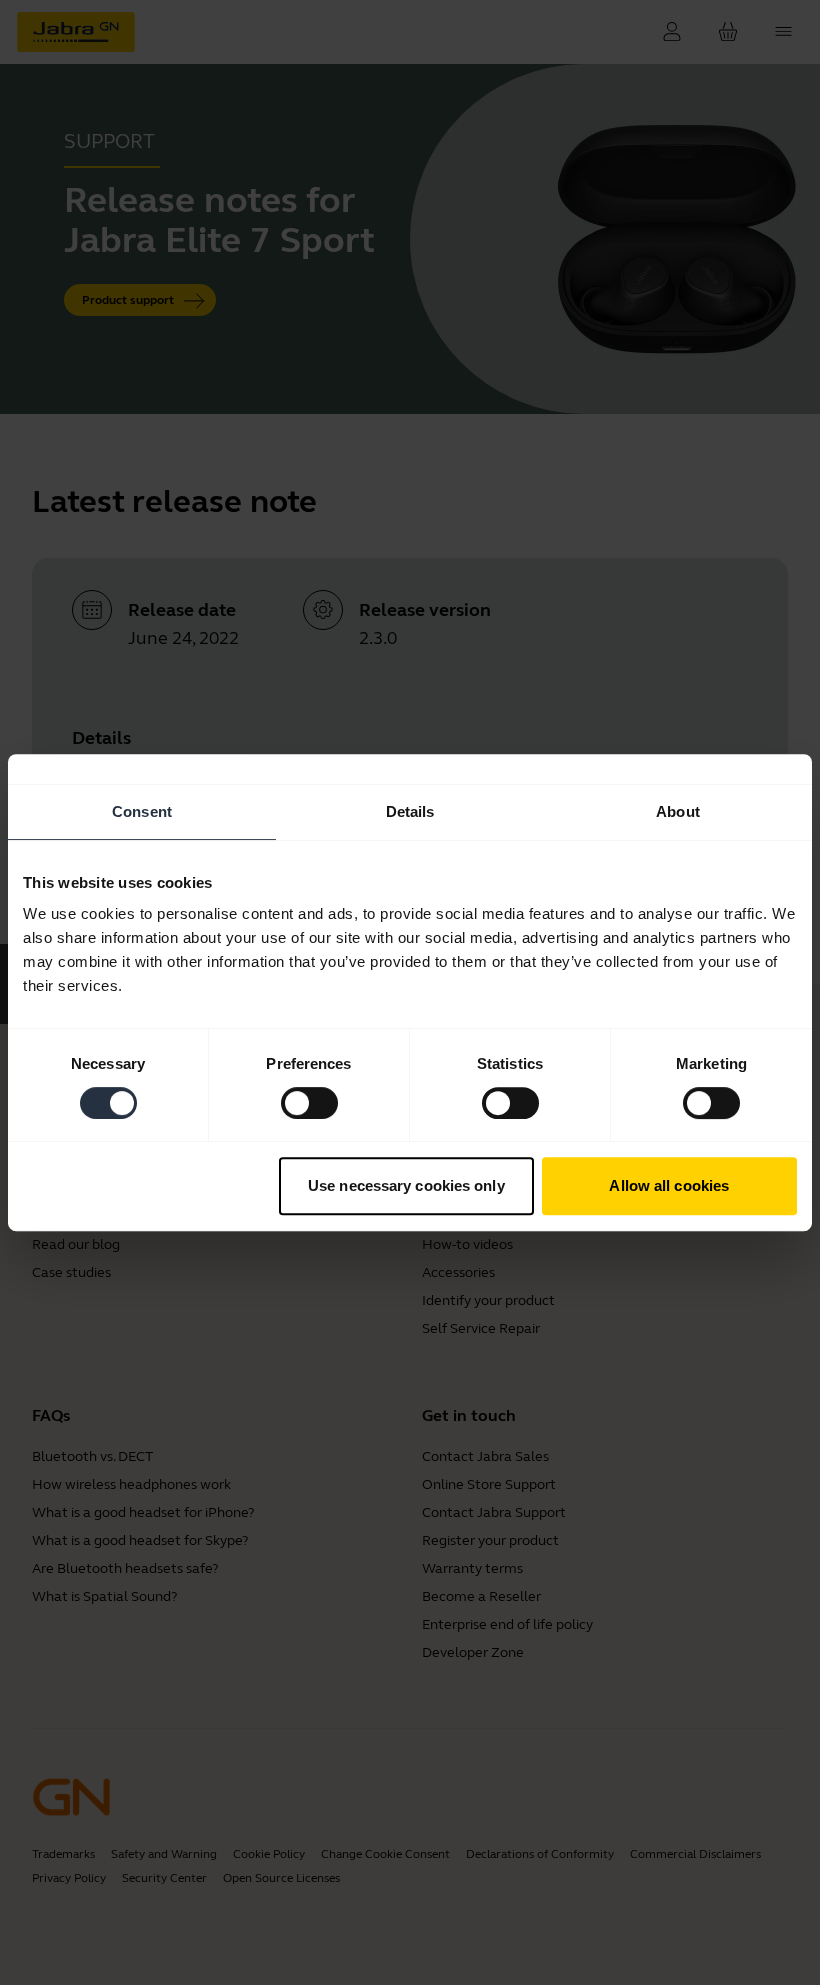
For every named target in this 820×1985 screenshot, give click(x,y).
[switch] (309, 1103)
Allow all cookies (669, 1185)
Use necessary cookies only (406, 1185)
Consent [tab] (142, 811)
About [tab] (678, 811)
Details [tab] (410, 811)
